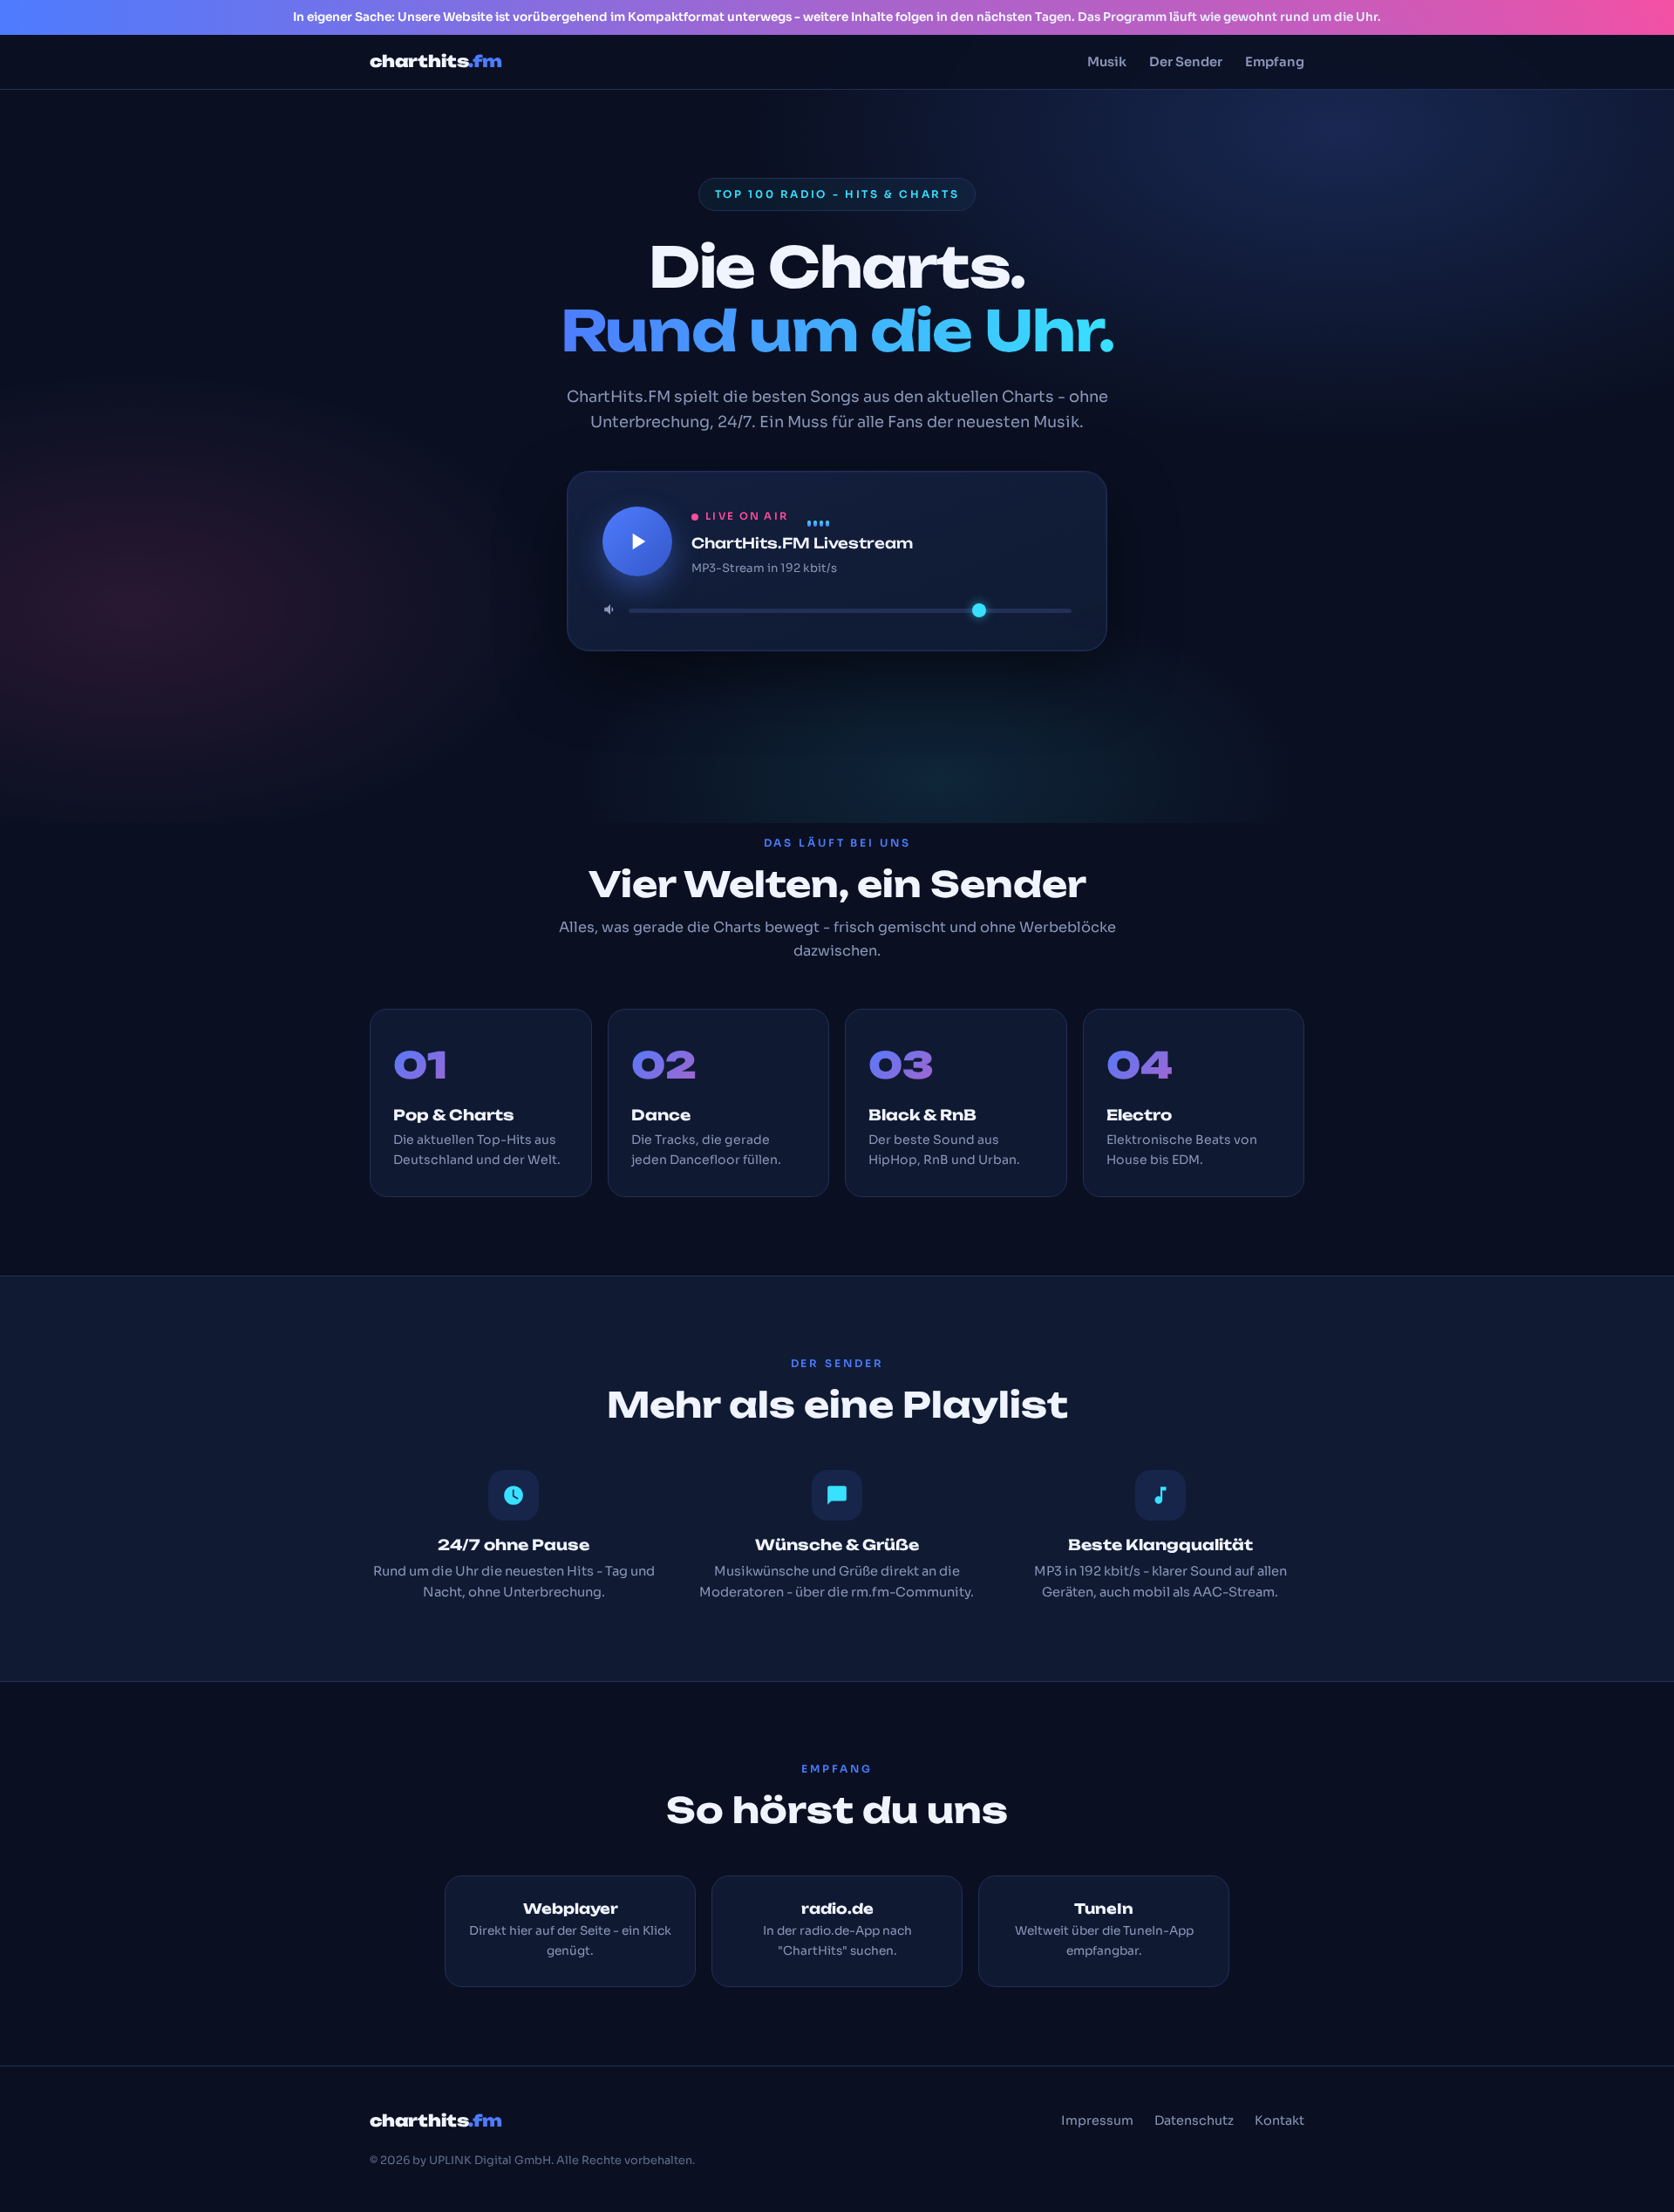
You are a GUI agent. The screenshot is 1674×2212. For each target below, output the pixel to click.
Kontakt (1279, 2120)
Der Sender (1186, 62)
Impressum (1097, 2120)
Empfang (1275, 62)
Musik (1107, 62)
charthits (436, 61)
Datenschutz (1194, 2120)
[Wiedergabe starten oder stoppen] (637, 541)
